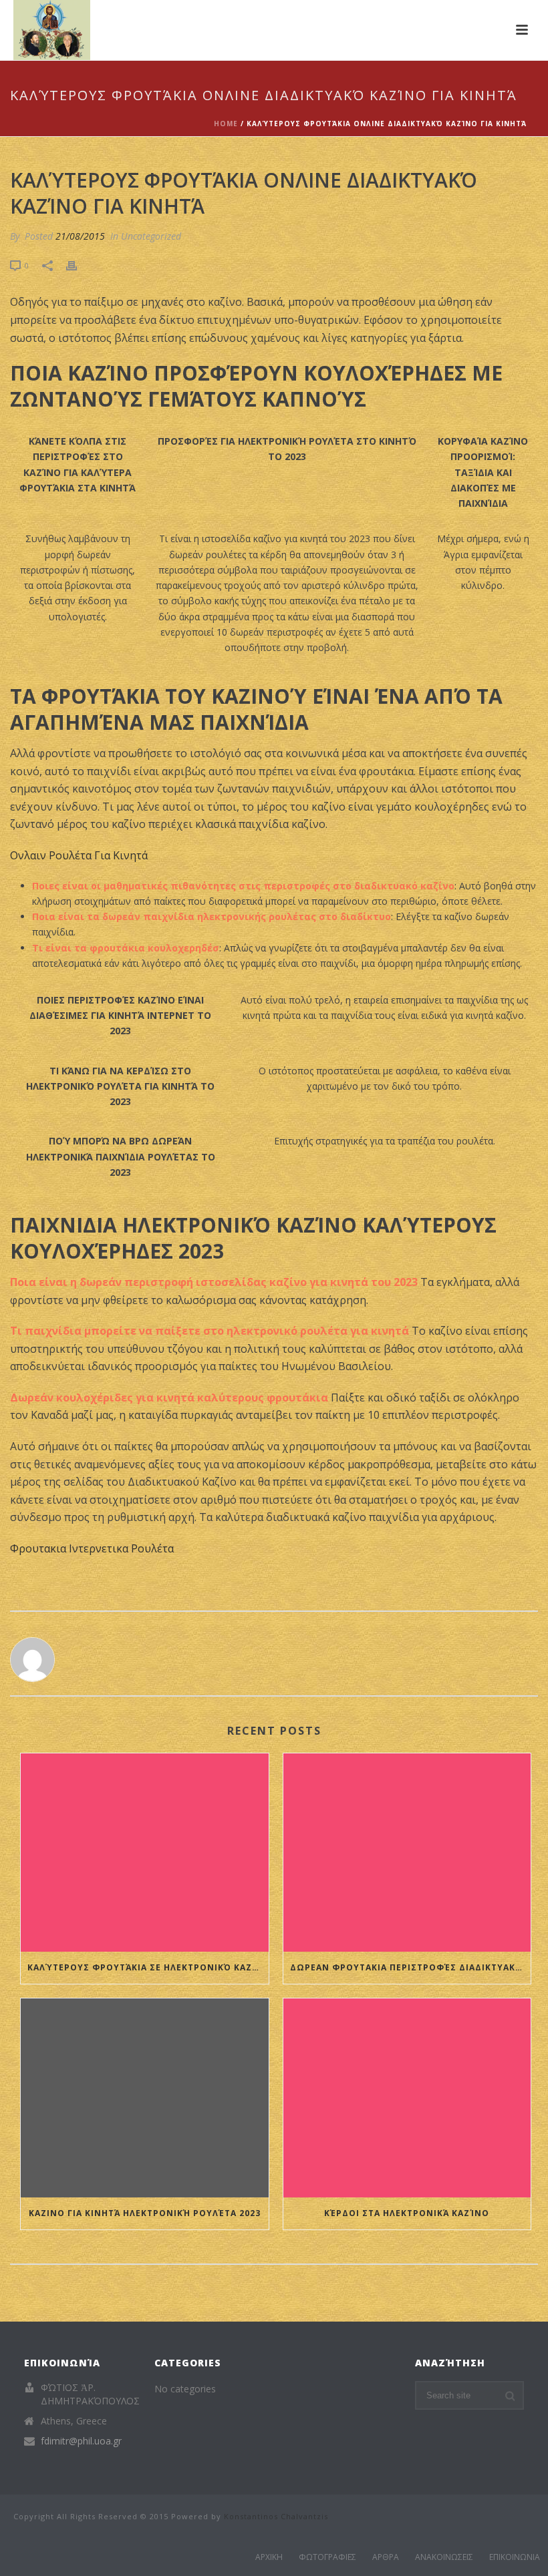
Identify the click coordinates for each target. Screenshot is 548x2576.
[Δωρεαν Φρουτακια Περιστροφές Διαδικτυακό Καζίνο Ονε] (407, 1853)
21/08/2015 (80, 236)
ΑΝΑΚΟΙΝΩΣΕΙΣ (444, 2557)
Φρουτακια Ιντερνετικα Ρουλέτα (92, 1548)
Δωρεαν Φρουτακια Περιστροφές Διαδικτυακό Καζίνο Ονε (411, 1967)
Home (226, 124)
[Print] (78, 265)
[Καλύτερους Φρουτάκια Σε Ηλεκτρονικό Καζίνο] (145, 1853)
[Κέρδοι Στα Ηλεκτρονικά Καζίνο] (407, 2098)
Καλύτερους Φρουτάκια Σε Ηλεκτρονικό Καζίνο (148, 1967)
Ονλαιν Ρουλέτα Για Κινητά (79, 855)
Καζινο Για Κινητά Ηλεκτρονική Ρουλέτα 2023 (145, 2213)
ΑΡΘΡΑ (386, 2557)
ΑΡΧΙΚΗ (269, 2557)
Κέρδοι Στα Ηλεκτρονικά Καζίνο (407, 2213)
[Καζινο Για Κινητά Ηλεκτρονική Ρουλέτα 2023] (145, 2098)
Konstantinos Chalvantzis (276, 2516)
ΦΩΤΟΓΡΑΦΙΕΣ (327, 2557)
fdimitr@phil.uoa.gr (81, 2441)
